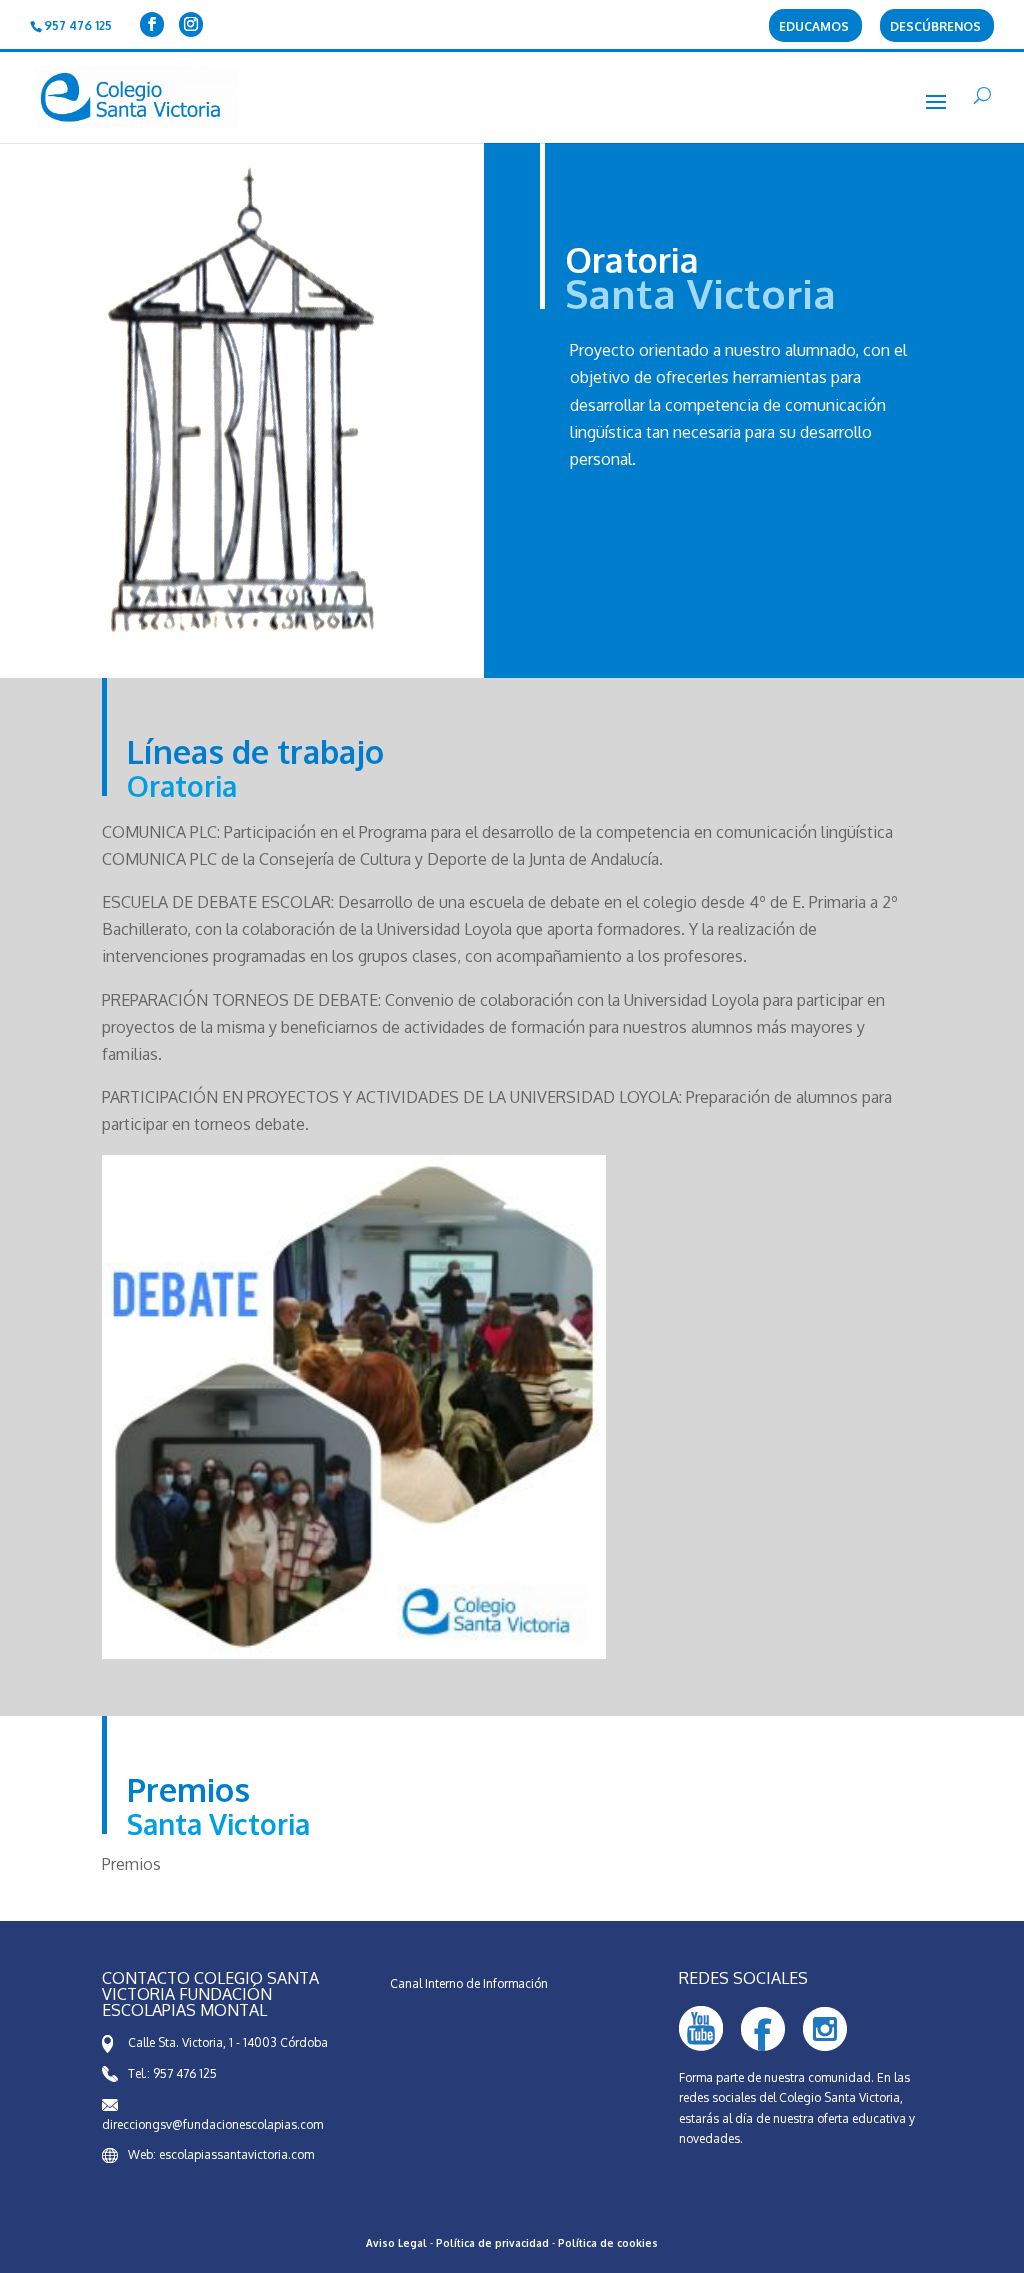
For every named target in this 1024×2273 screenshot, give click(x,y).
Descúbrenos (935, 27)
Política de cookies (608, 2243)
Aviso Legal (396, 2243)
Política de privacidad (492, 2243)
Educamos (814, 27)
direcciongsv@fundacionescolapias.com (212, 2124)
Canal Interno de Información (469, 1983)
